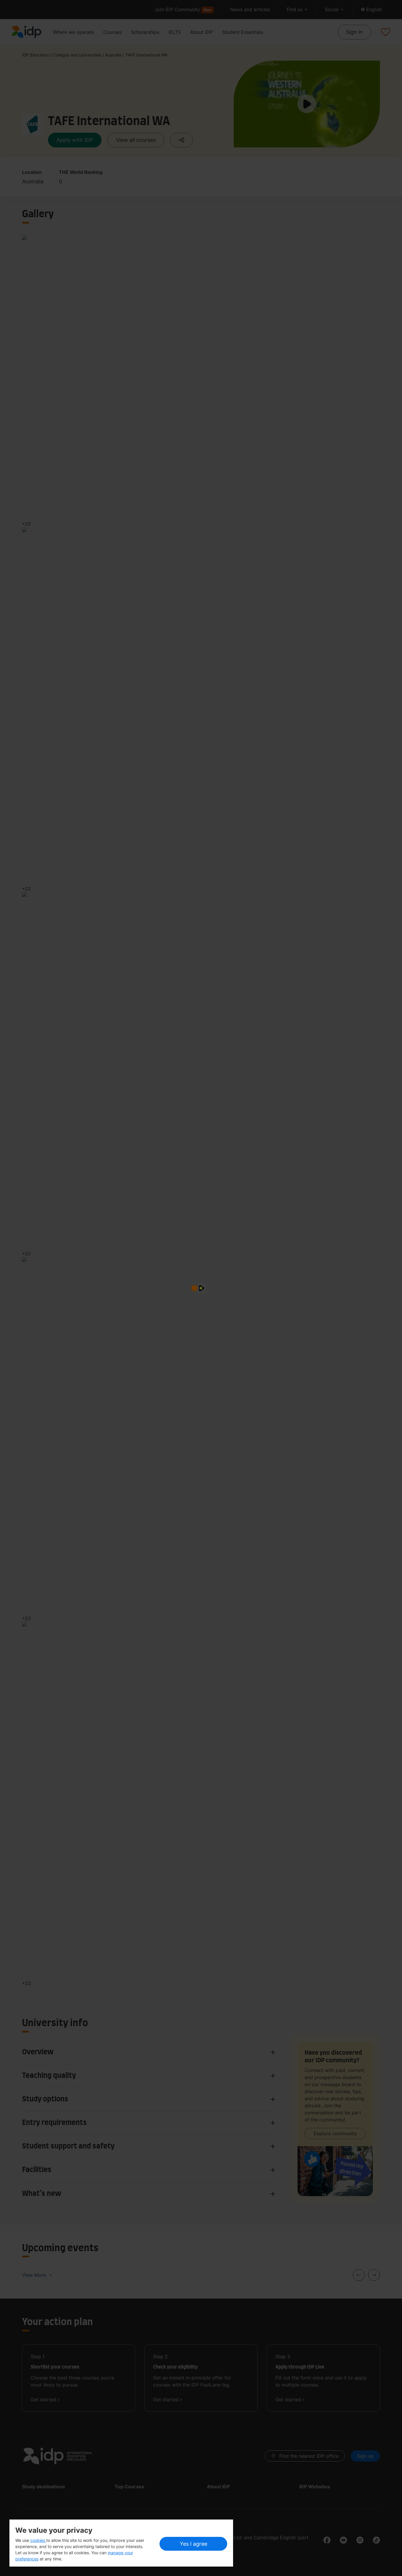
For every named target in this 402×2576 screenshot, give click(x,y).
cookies (38, 2540)
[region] (121, 2543)
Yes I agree (193, 2544)
